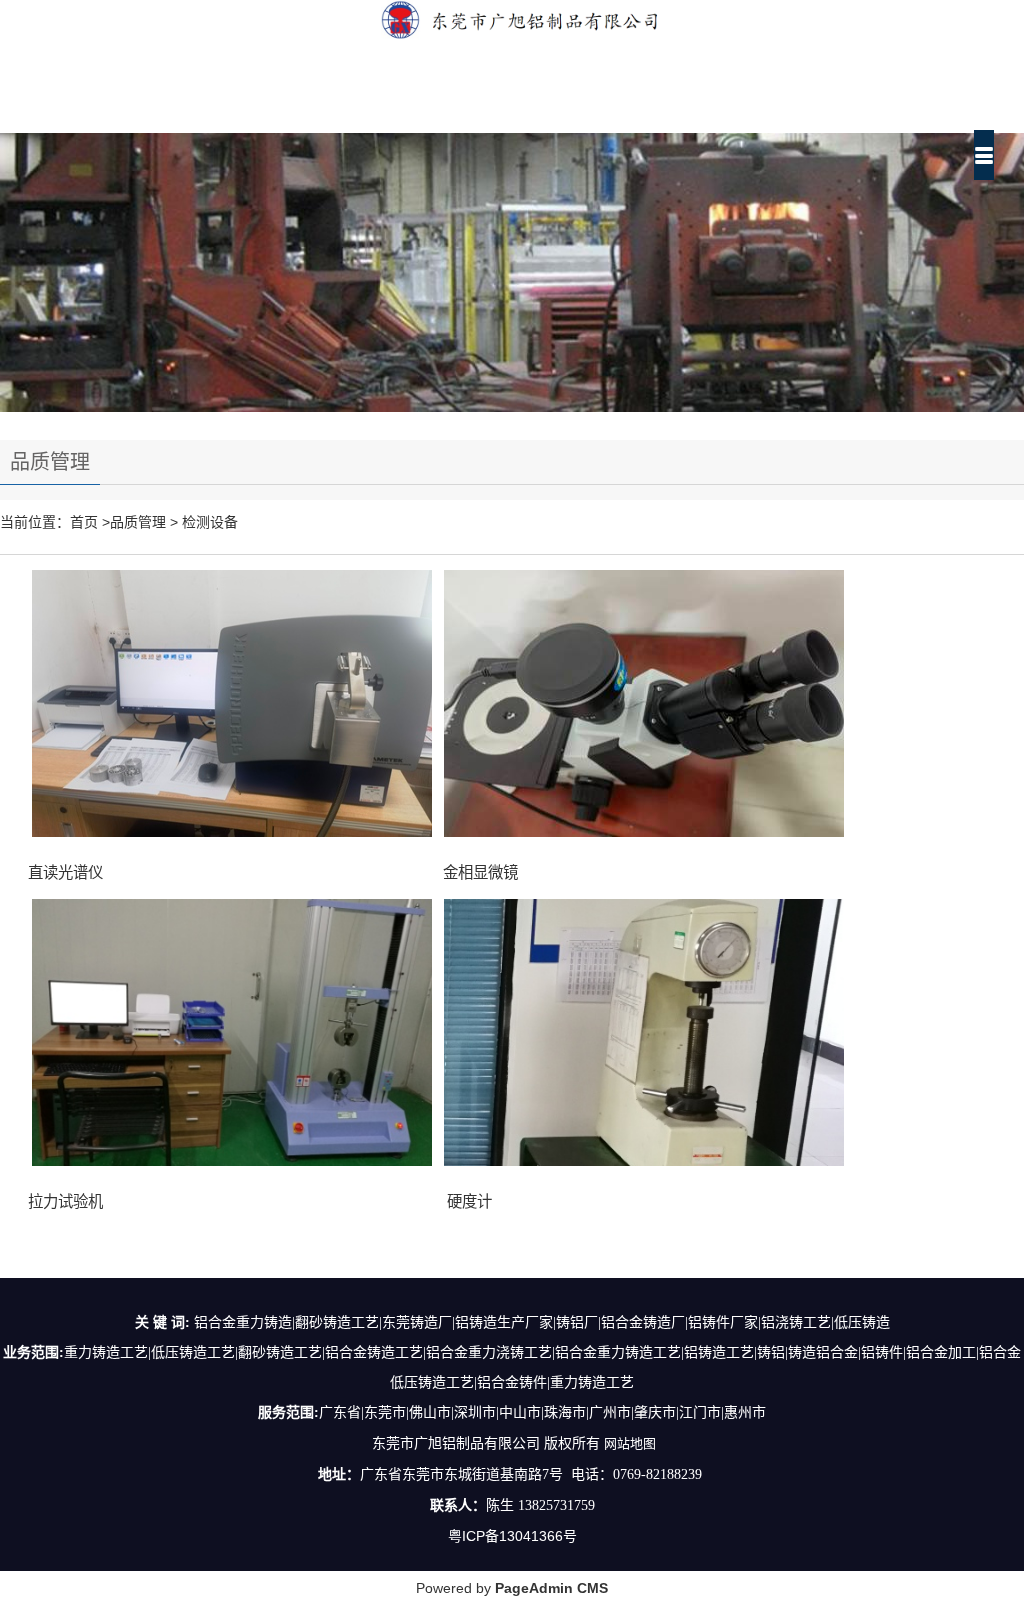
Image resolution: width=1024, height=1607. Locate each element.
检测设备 (210, 522)
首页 (84, 522)
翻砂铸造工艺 (280, 1352)
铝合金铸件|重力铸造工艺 (555, 1382)
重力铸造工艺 (106, 1352)
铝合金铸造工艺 (374, 1352)
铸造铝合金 (823, 1352)
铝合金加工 (941, 1352)
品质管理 (138, 522)
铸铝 (771, 1352)
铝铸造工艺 (719, 1352)
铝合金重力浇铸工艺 (489, 1352)
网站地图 (630, 1443)
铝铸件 (882, 1352)
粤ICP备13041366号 (512, 1536)
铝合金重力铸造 (604, 1352)
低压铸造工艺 (193, 1352)
